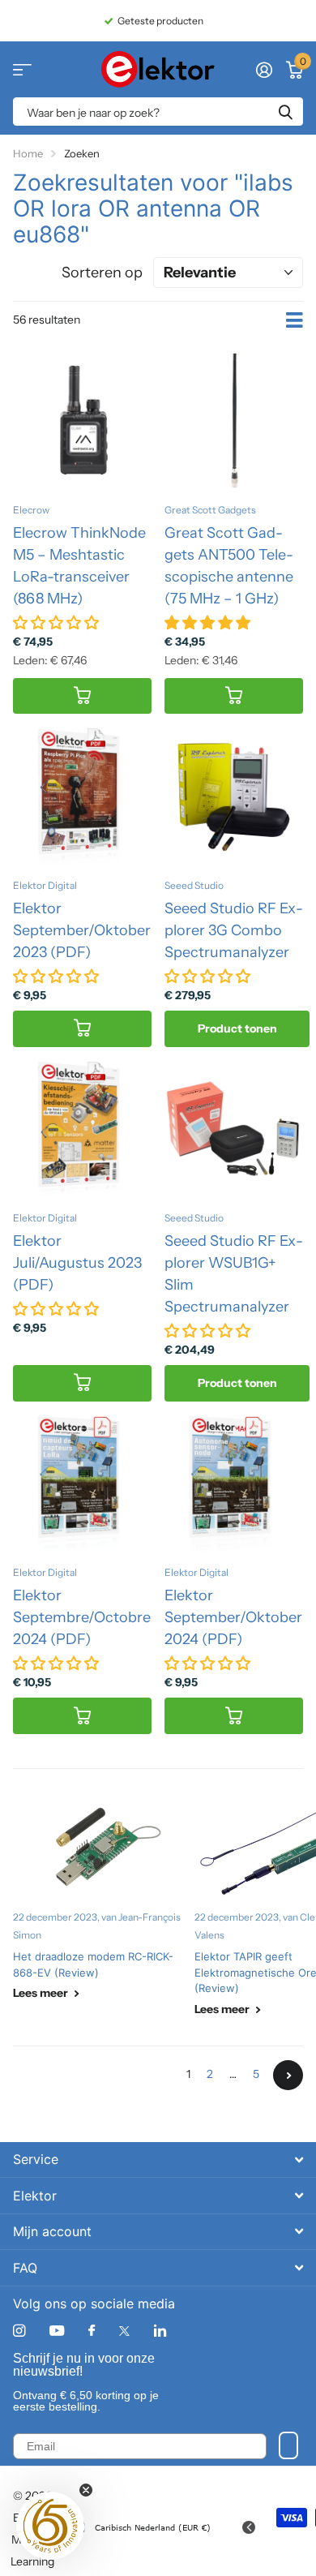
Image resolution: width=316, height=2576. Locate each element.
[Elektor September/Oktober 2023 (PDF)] (82, 796)
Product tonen (237, 1028)
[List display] (295, 320)
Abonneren (288, 2445)
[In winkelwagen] (82, 696)
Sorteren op (102, 273)
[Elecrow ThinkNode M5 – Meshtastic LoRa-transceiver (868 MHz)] (82, 421)
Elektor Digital (45, 885)
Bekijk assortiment (22, 69)
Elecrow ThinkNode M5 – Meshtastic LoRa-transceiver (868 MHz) (79, 566)
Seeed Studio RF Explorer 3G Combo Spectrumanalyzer (234, 930)
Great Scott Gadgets (210, 510)
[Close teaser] (86, 2490)
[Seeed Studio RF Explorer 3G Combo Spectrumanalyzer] (234, 796)
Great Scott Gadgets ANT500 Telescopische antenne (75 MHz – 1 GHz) (229, 566)
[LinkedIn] (160, 2331)
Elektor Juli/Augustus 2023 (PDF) (77, 1263)
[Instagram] (19, 2331)
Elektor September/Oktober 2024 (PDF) (233, 1617)
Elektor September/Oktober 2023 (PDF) (82, 930)
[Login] (264, 70)
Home (28, 153)
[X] (124, 2331)
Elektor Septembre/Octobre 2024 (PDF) (82, 1617)
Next (288, 2075)
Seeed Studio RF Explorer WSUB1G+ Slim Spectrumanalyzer (234, 1274)
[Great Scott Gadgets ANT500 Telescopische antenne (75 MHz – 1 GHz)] (234, 421)
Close (158, 2160)
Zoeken (285, 112)
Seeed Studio (194, 885)
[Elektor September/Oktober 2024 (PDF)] (234, 1484)
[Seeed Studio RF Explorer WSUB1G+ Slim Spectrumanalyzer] (234, 1129)
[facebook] (92, 2331)
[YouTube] (57, 2331)
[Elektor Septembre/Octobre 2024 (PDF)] (82, 1484)
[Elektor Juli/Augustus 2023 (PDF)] (82, 1129)
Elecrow (31, 510)
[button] (50, 2526)
